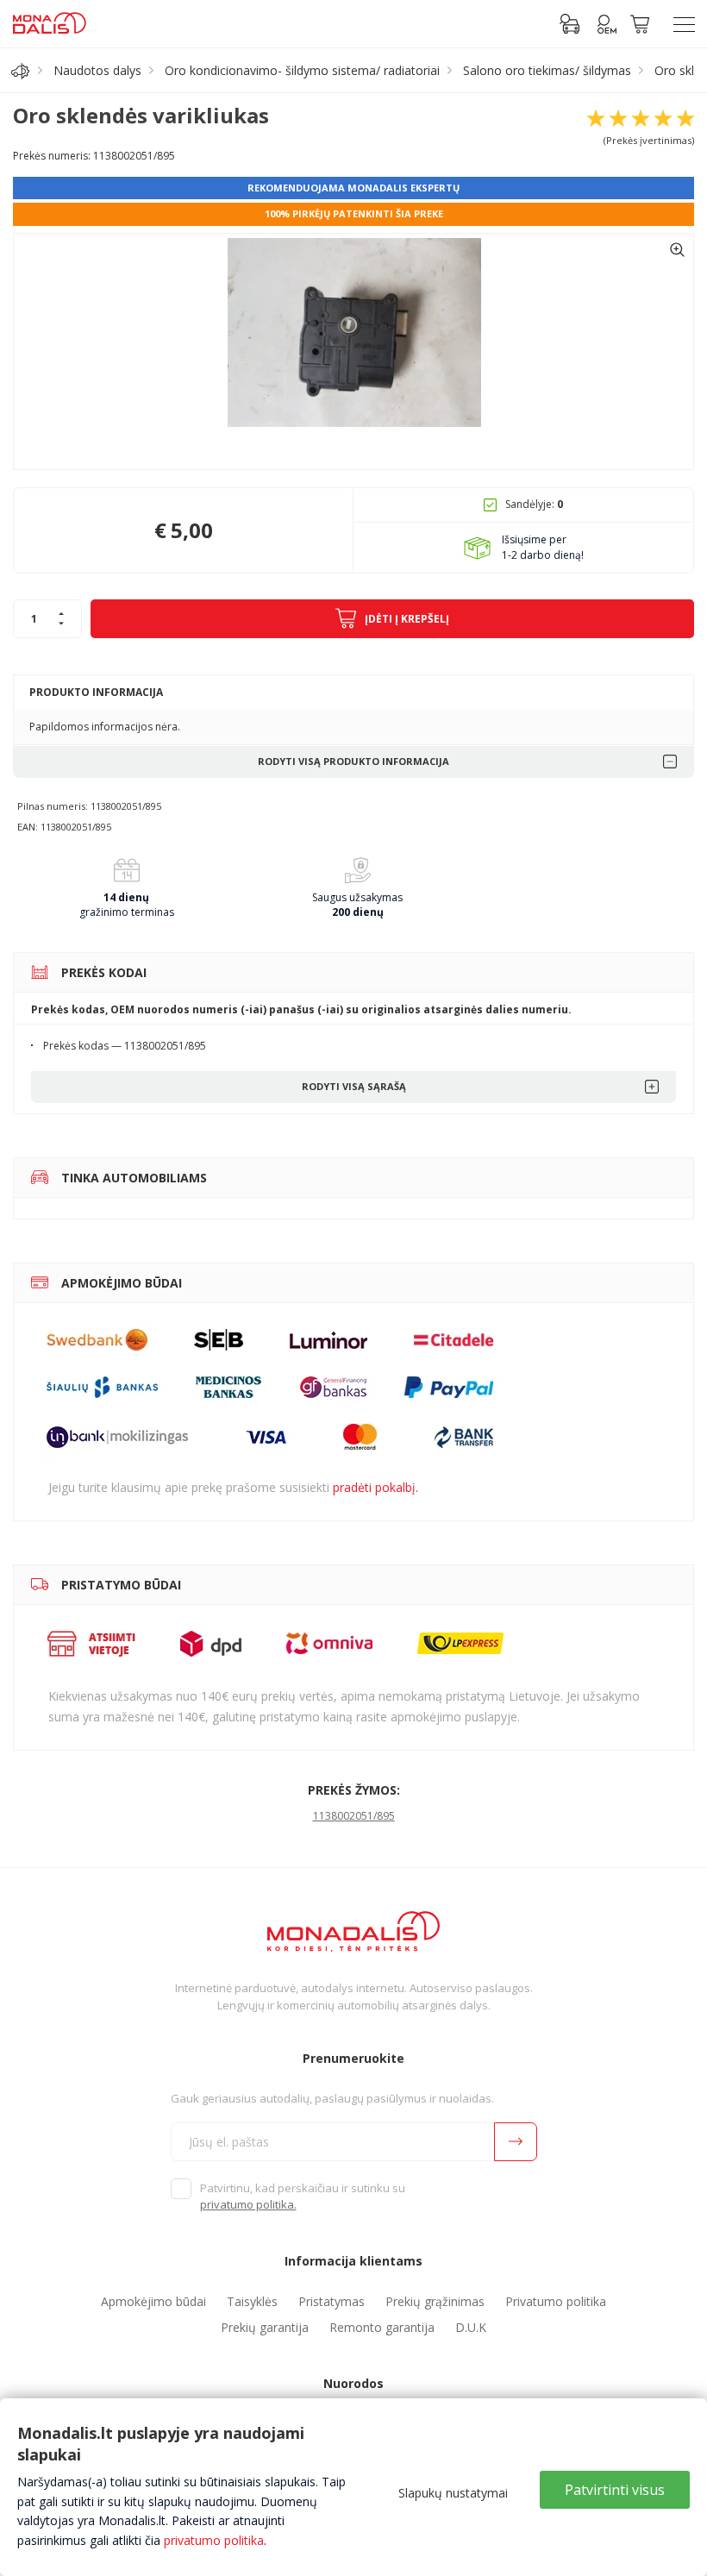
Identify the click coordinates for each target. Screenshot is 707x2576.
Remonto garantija (382, 2327)
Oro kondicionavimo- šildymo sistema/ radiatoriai (302, 70)
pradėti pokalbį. (375, 1487)
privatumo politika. (248, 2204)
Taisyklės (252, 2301)
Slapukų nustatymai (453, 2493)
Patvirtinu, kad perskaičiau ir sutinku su (303, 2197)
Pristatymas (332, 2301)
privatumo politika (214, 2540)
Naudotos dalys (97, 70)
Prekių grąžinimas (435, 2301)
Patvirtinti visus (615, 2490)
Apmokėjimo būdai (153, 2301)
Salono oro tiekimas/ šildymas (547, 70)
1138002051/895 (354, 1816)
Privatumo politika (556, 2301)
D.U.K (471, 2327)
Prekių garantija (265, 2327)
